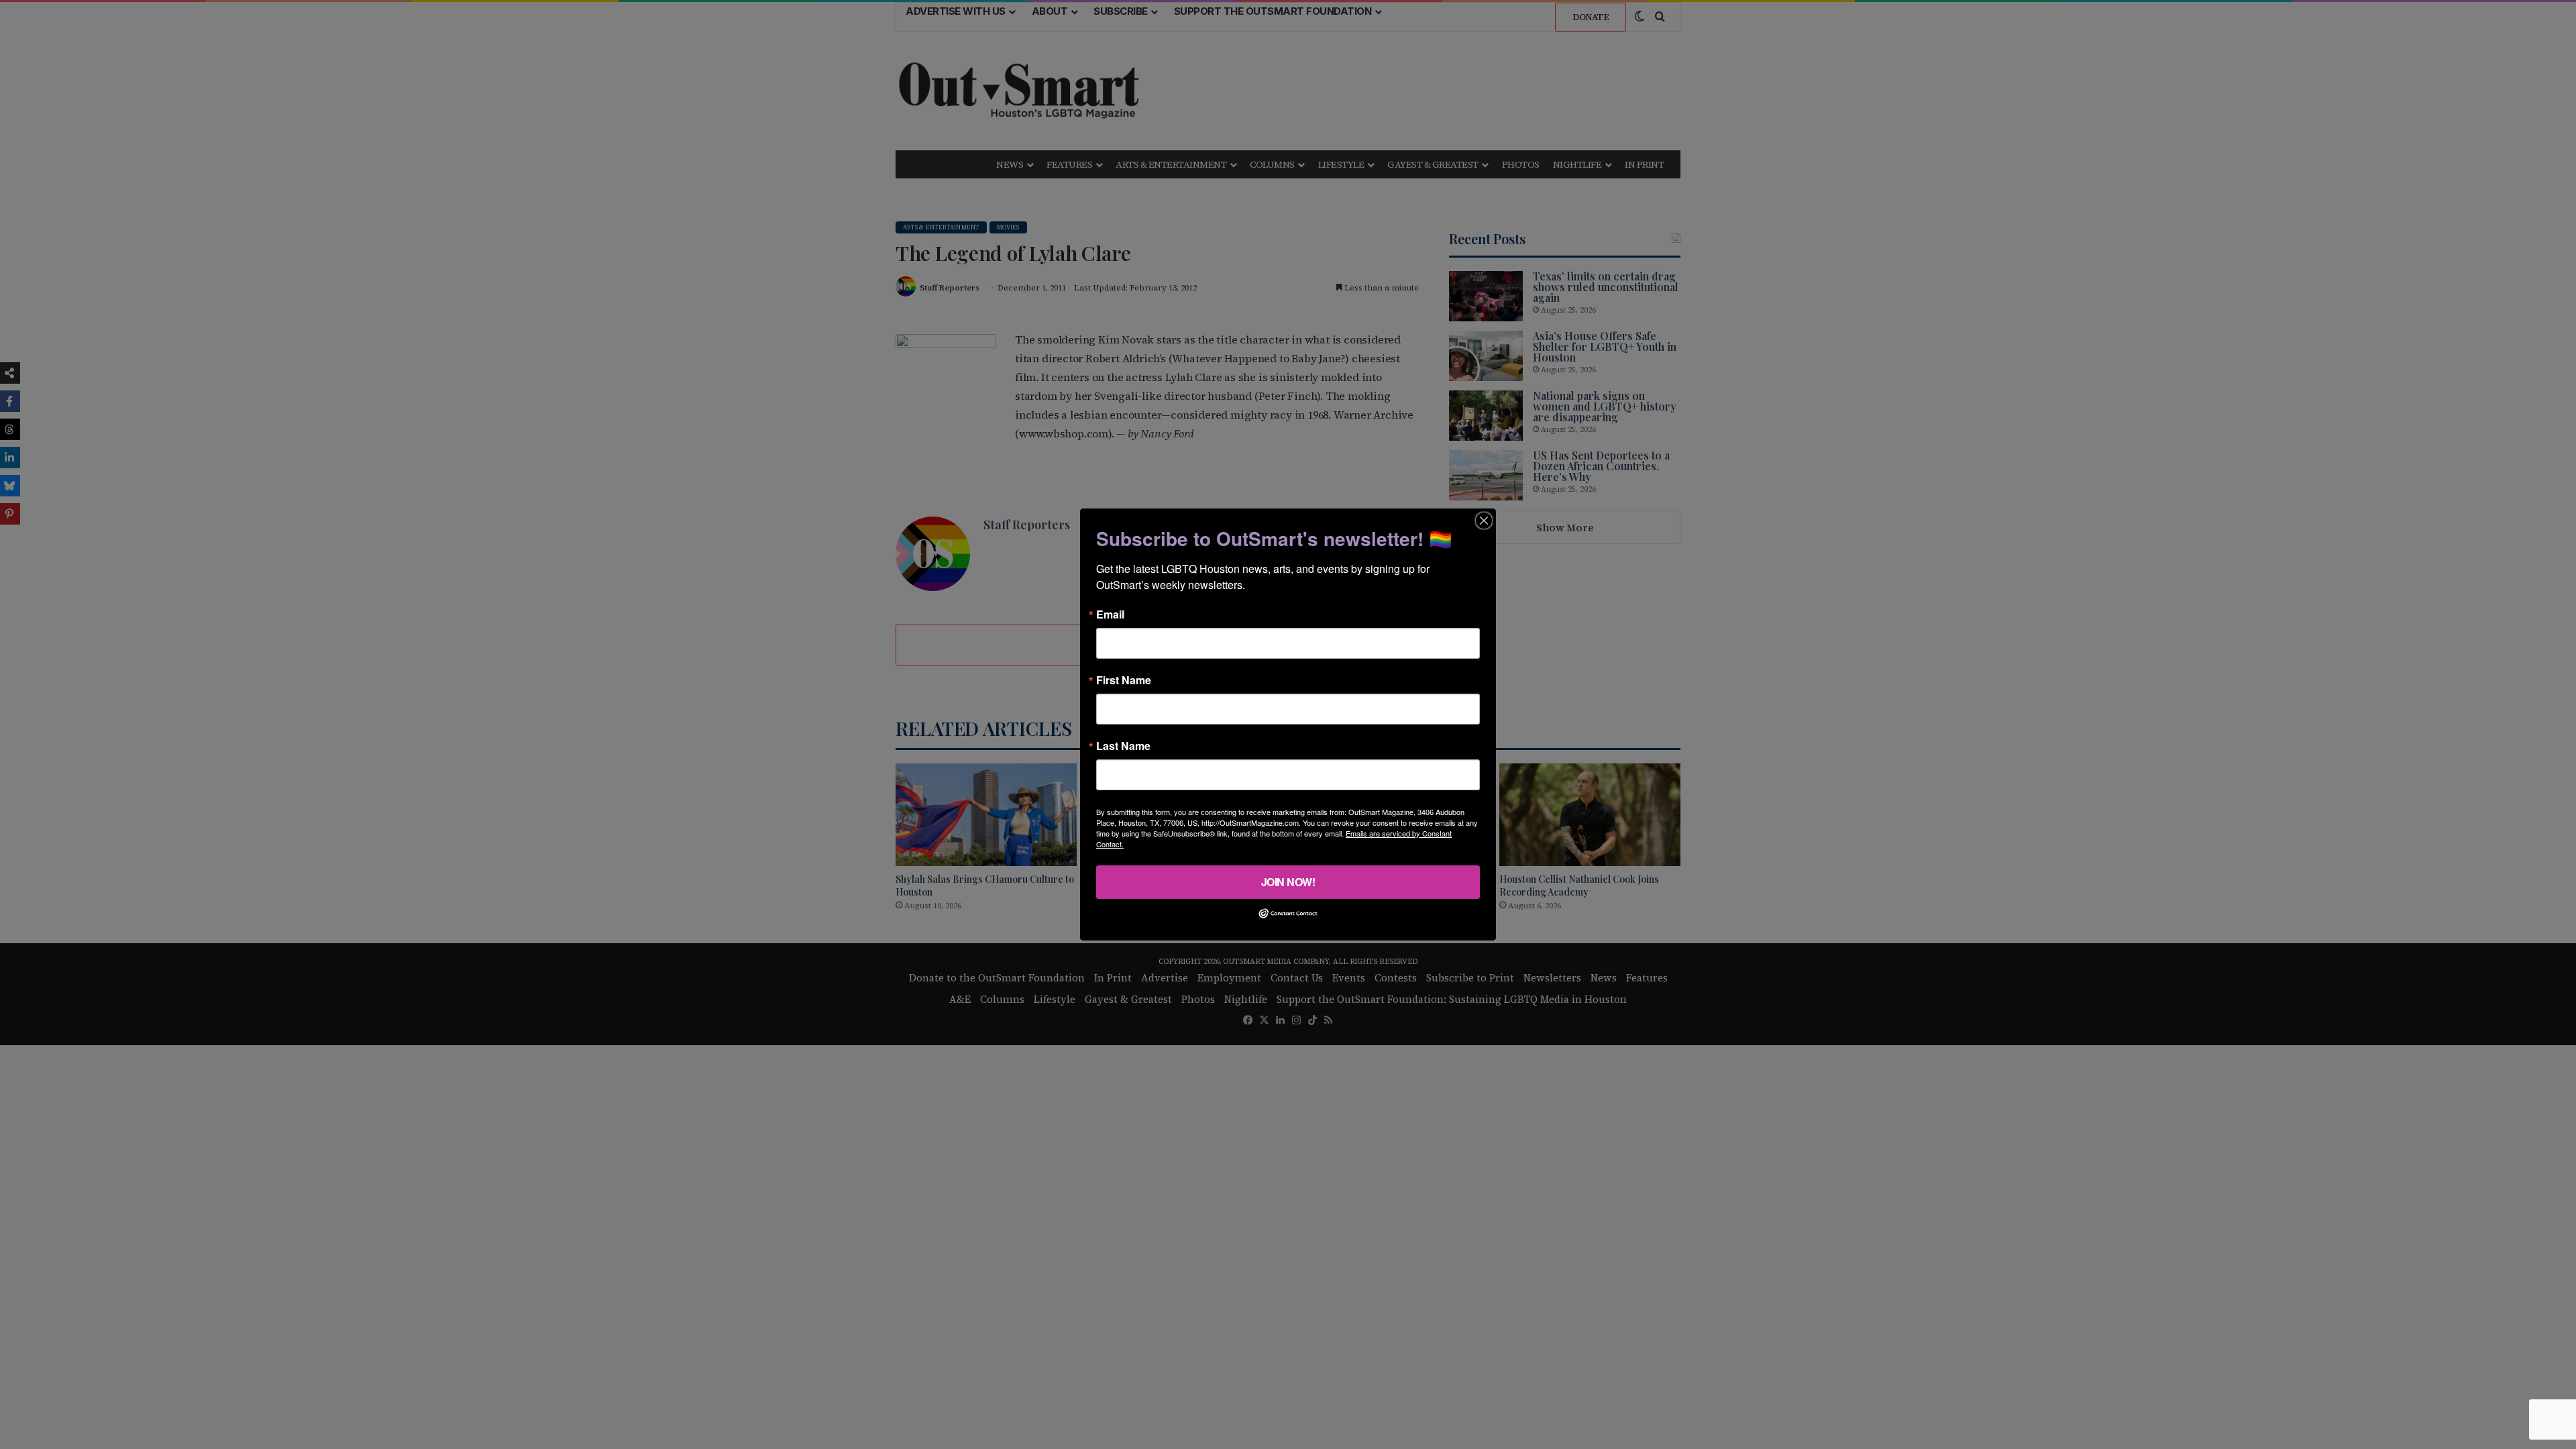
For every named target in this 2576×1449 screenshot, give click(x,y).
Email (1110, 614)
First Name (1124, 680)
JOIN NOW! (1288, 882)
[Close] (1484, 521)
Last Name (1123, 746)
